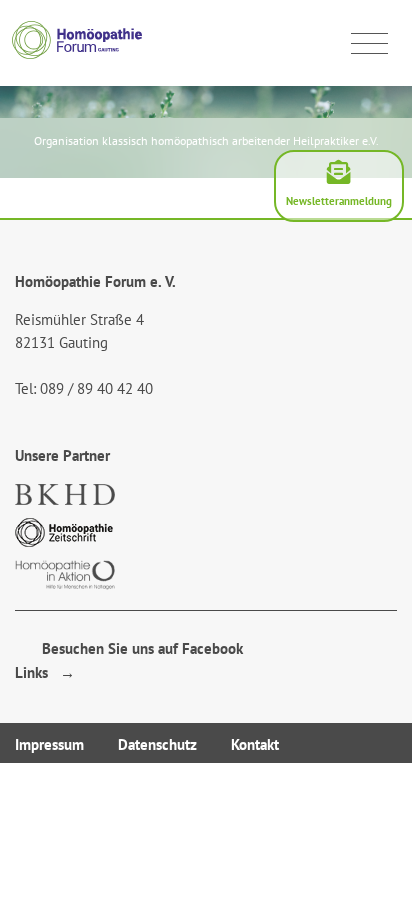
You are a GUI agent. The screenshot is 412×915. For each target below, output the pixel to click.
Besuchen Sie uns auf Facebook (136, 648)
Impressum (49, 744)
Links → (45, 672)
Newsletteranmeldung (339, 201)
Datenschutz (157, 744)
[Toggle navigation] (369, 44)
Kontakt (255, 744)
